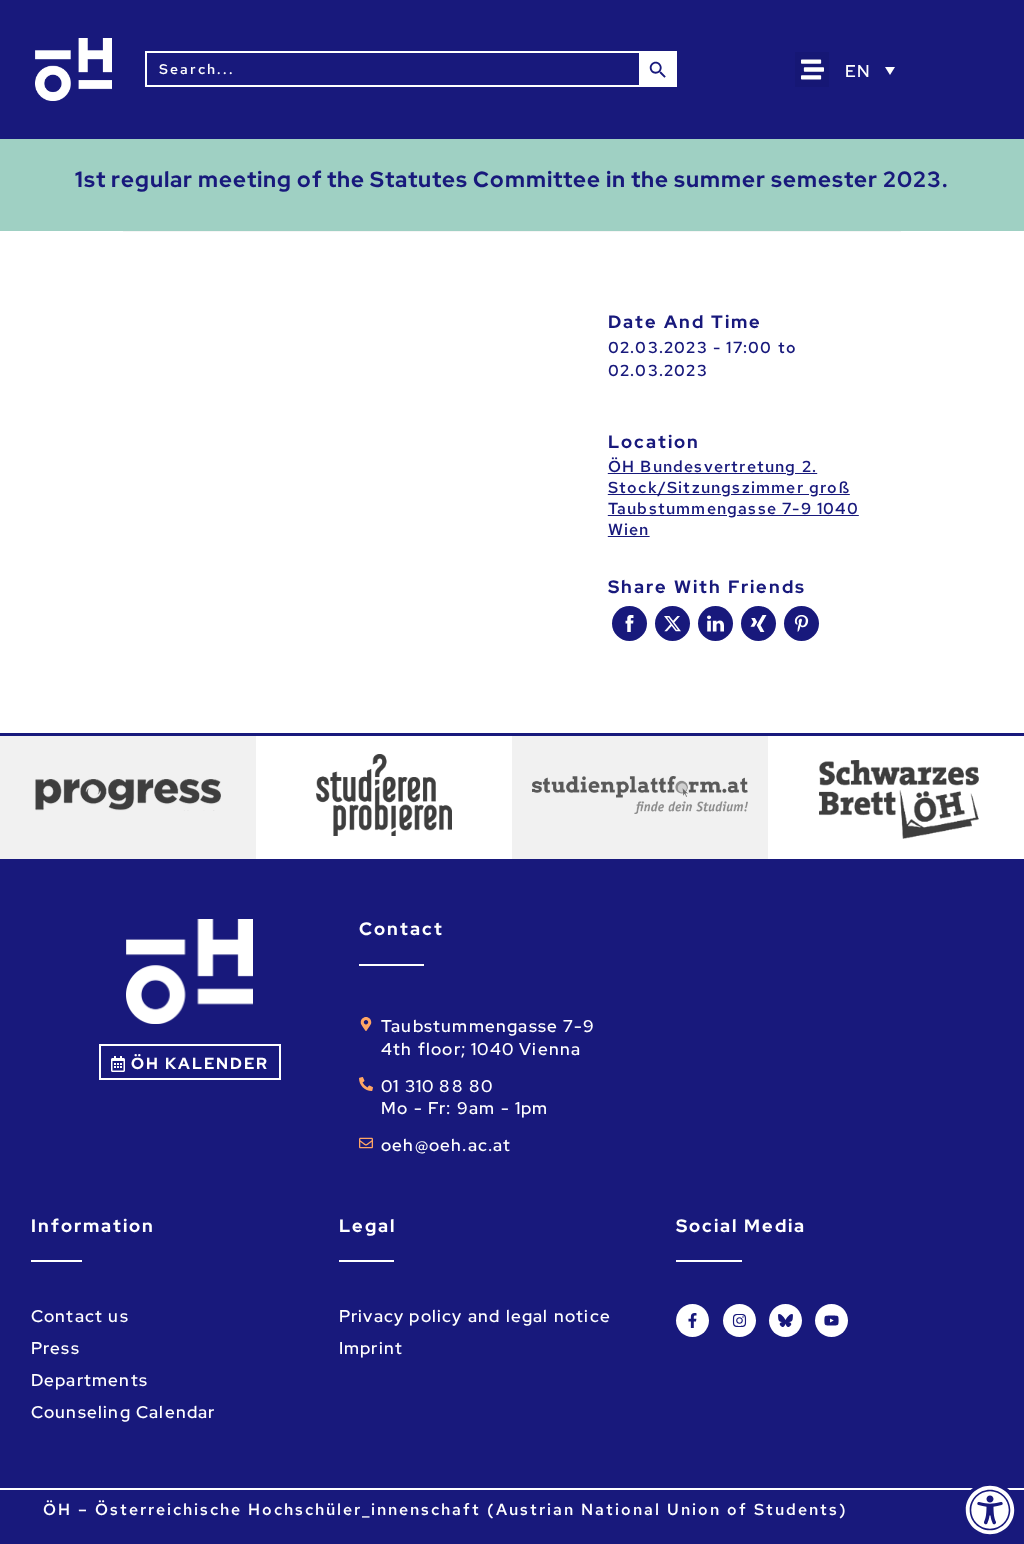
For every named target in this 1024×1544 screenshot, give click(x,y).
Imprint (371, 1348)
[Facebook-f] (692, 1320)
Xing (758, 623)
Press (55, 1348)
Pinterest (801, 623)
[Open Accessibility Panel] (990, 1510)
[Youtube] (831, 1320)
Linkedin (715, 623)
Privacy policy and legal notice (475, 1316)
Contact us (80, 1316)
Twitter (672, 623)
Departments (89, 1380)
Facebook (629, 623)
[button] (812, 69)
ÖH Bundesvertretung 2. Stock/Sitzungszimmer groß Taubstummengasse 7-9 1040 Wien (733, 498)
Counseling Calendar (123, 1412)
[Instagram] (739, 1320)
